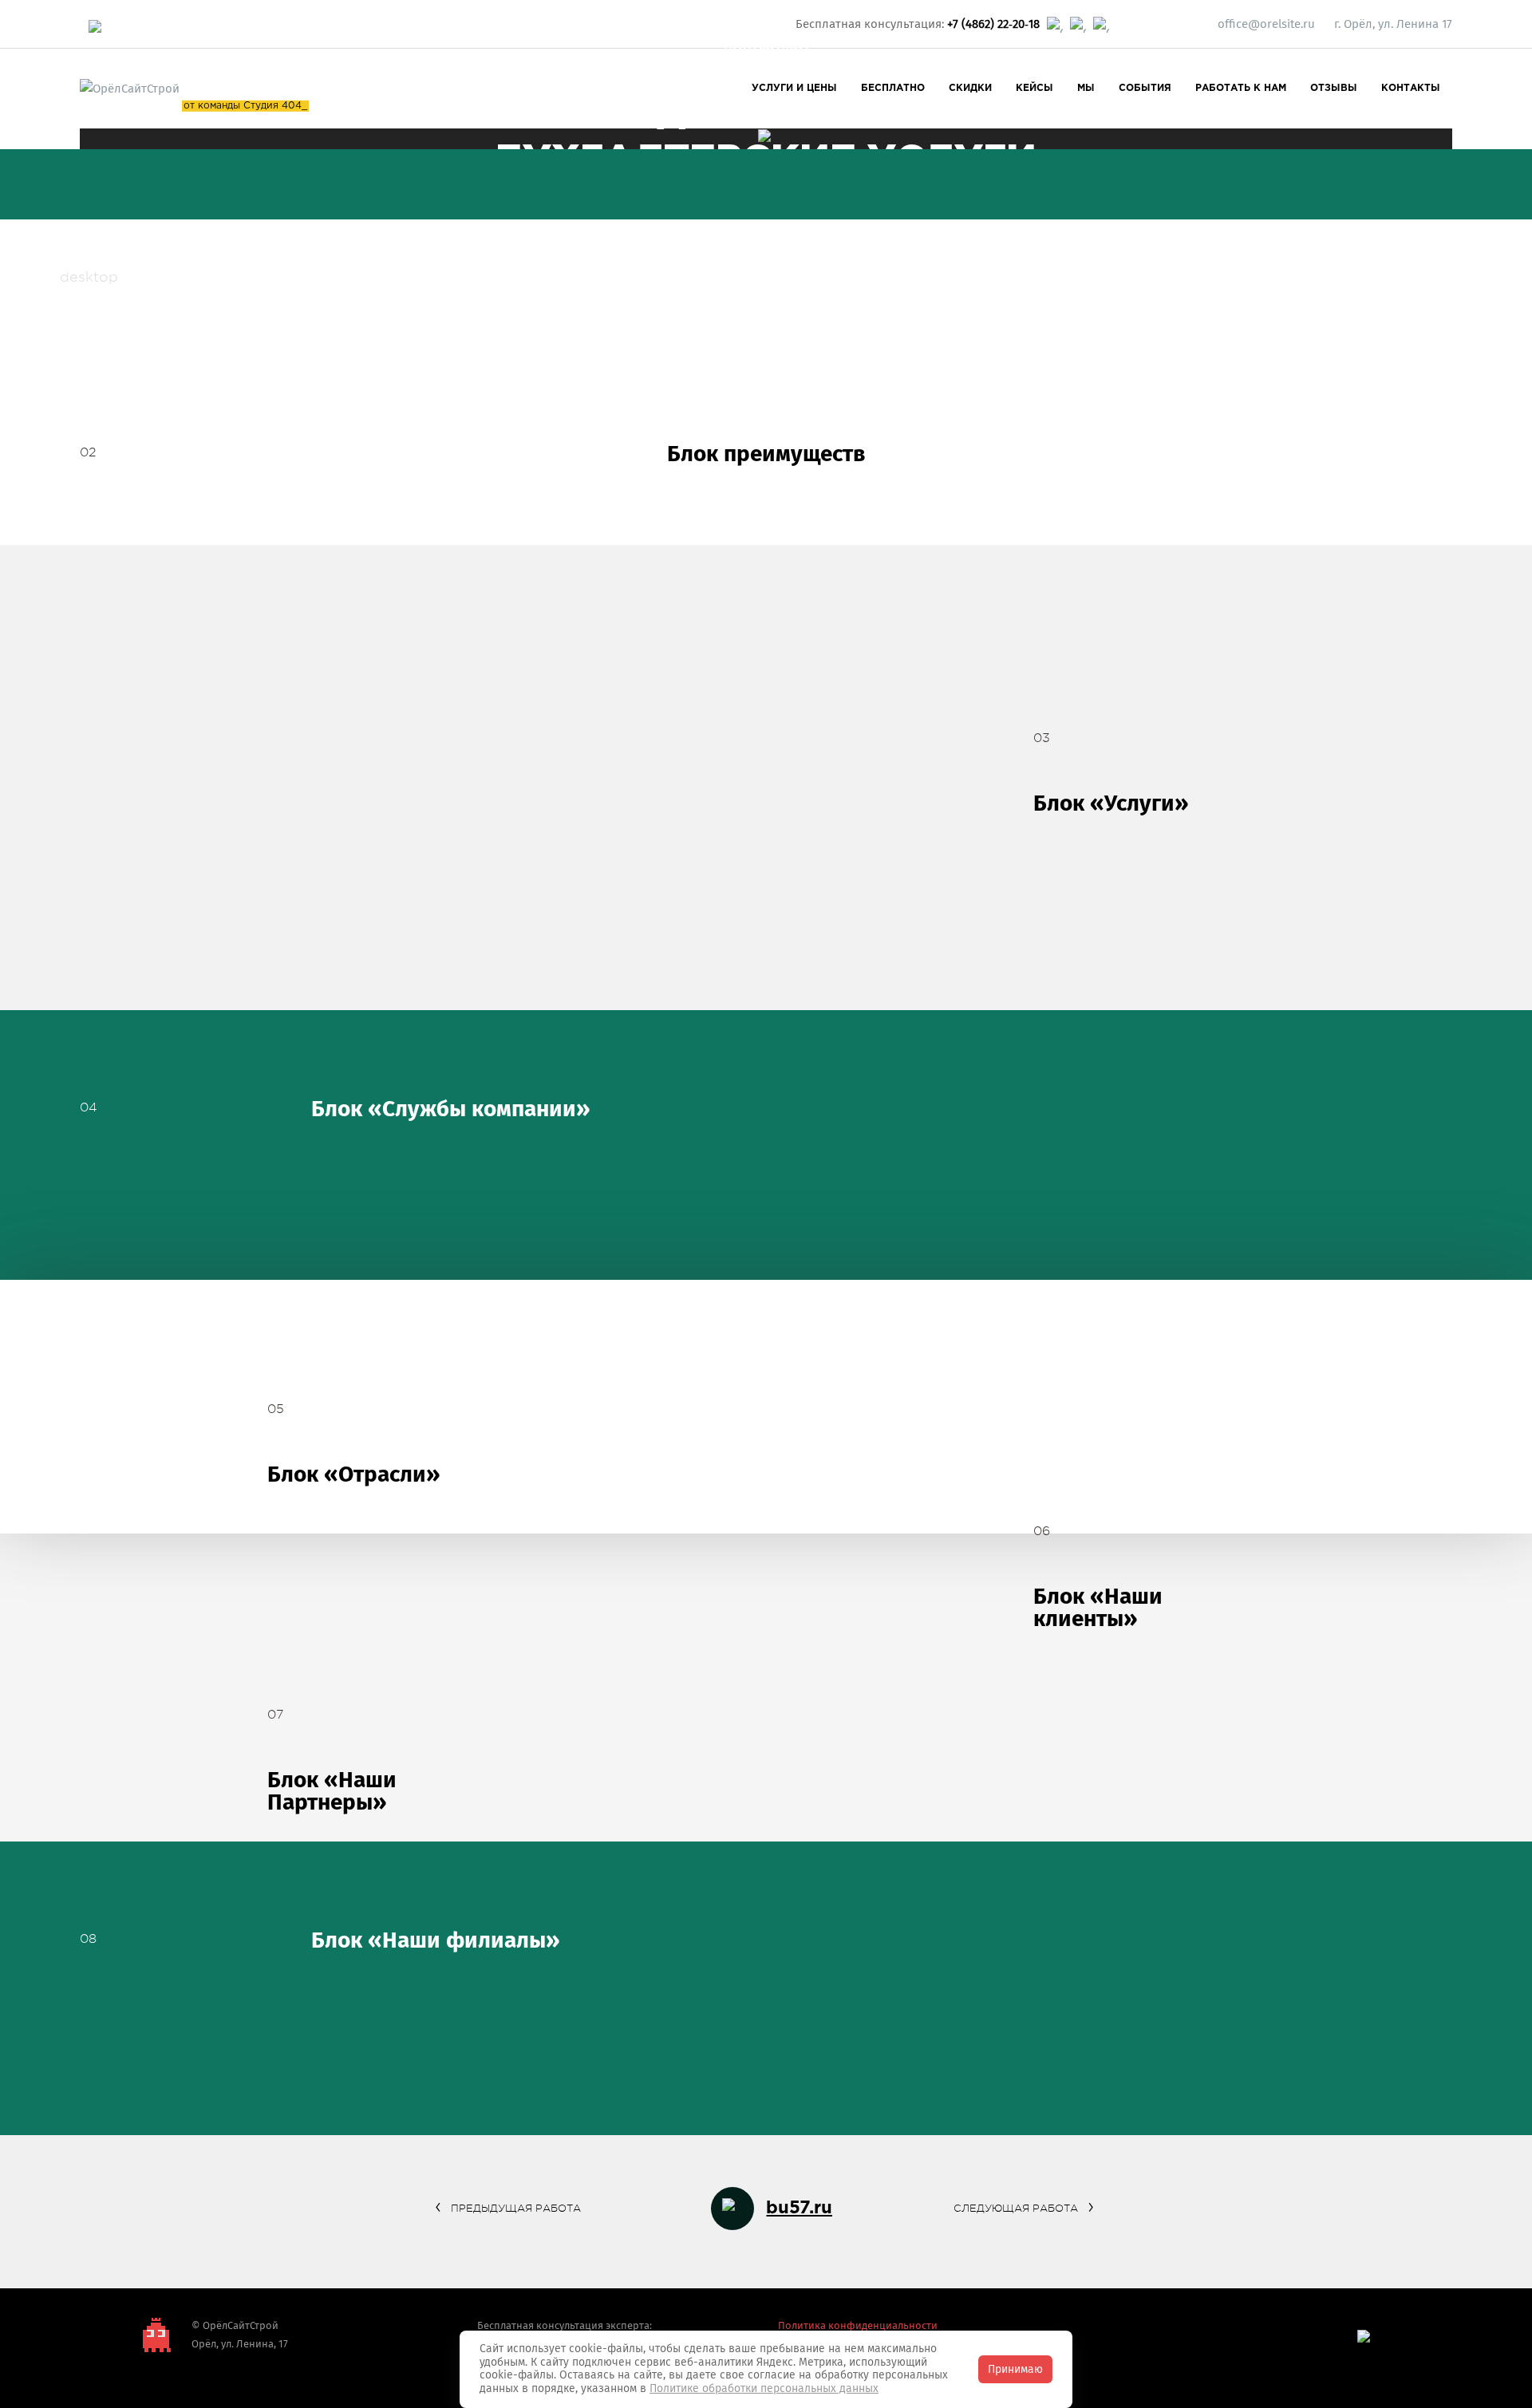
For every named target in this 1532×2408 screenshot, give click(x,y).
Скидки (970, 88)
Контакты (1411, 88)
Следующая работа (1016, 2208)
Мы (1086, 88)
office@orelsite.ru (1266, 24)
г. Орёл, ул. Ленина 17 (1393, 24)
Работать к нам (1241, 88)
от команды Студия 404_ (245, 106)
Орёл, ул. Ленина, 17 (240, 2344)
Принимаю (1015, 2369)
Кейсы (1034, 88)
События (1145, 88)
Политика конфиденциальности (858, 2325)
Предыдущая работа (516, 2208)
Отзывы (1334, 88)
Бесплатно (893, 88)
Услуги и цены (794, 88)
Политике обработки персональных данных (764, 2388)
